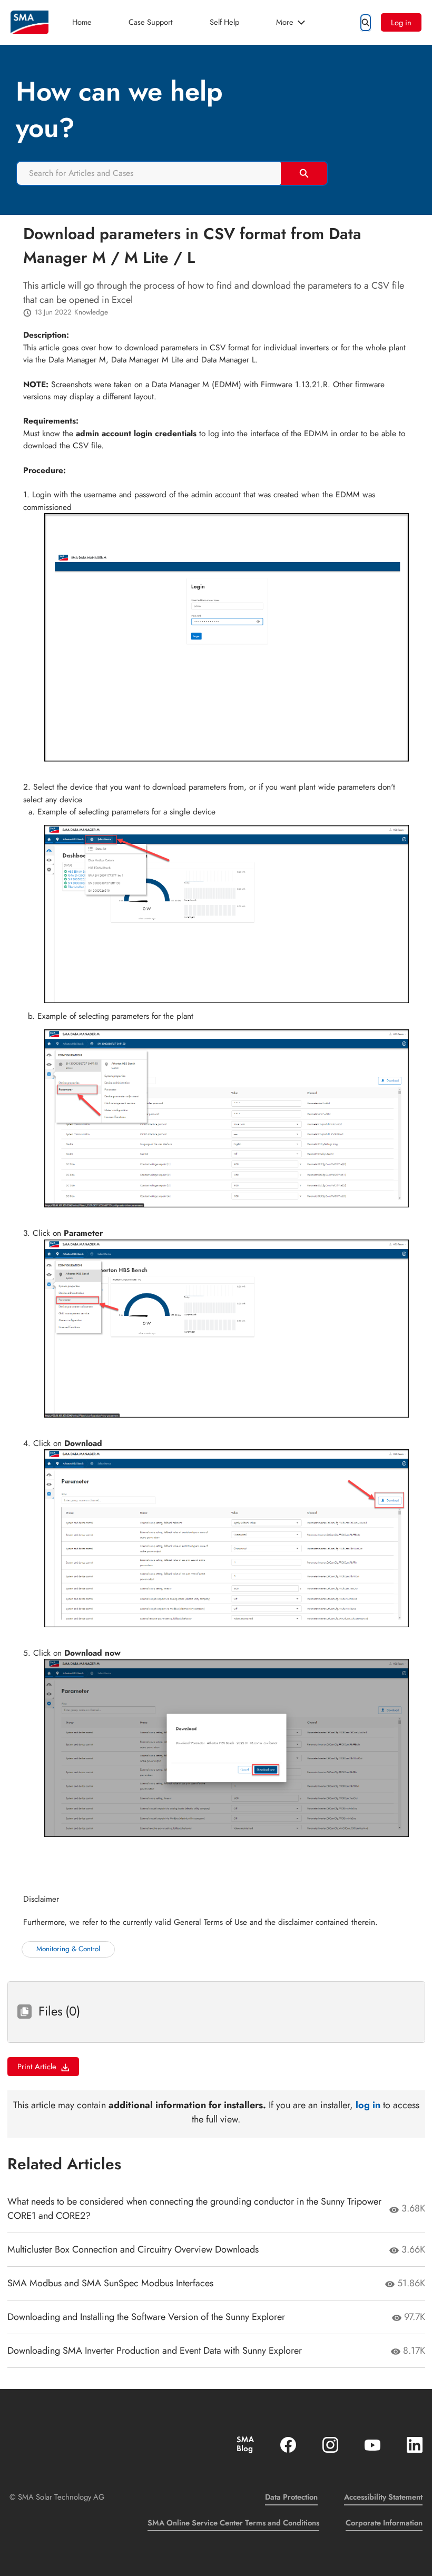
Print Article (37, 2066)
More (285, 22)
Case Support (151, 22)
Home (82, 22)
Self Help (224, 22)
